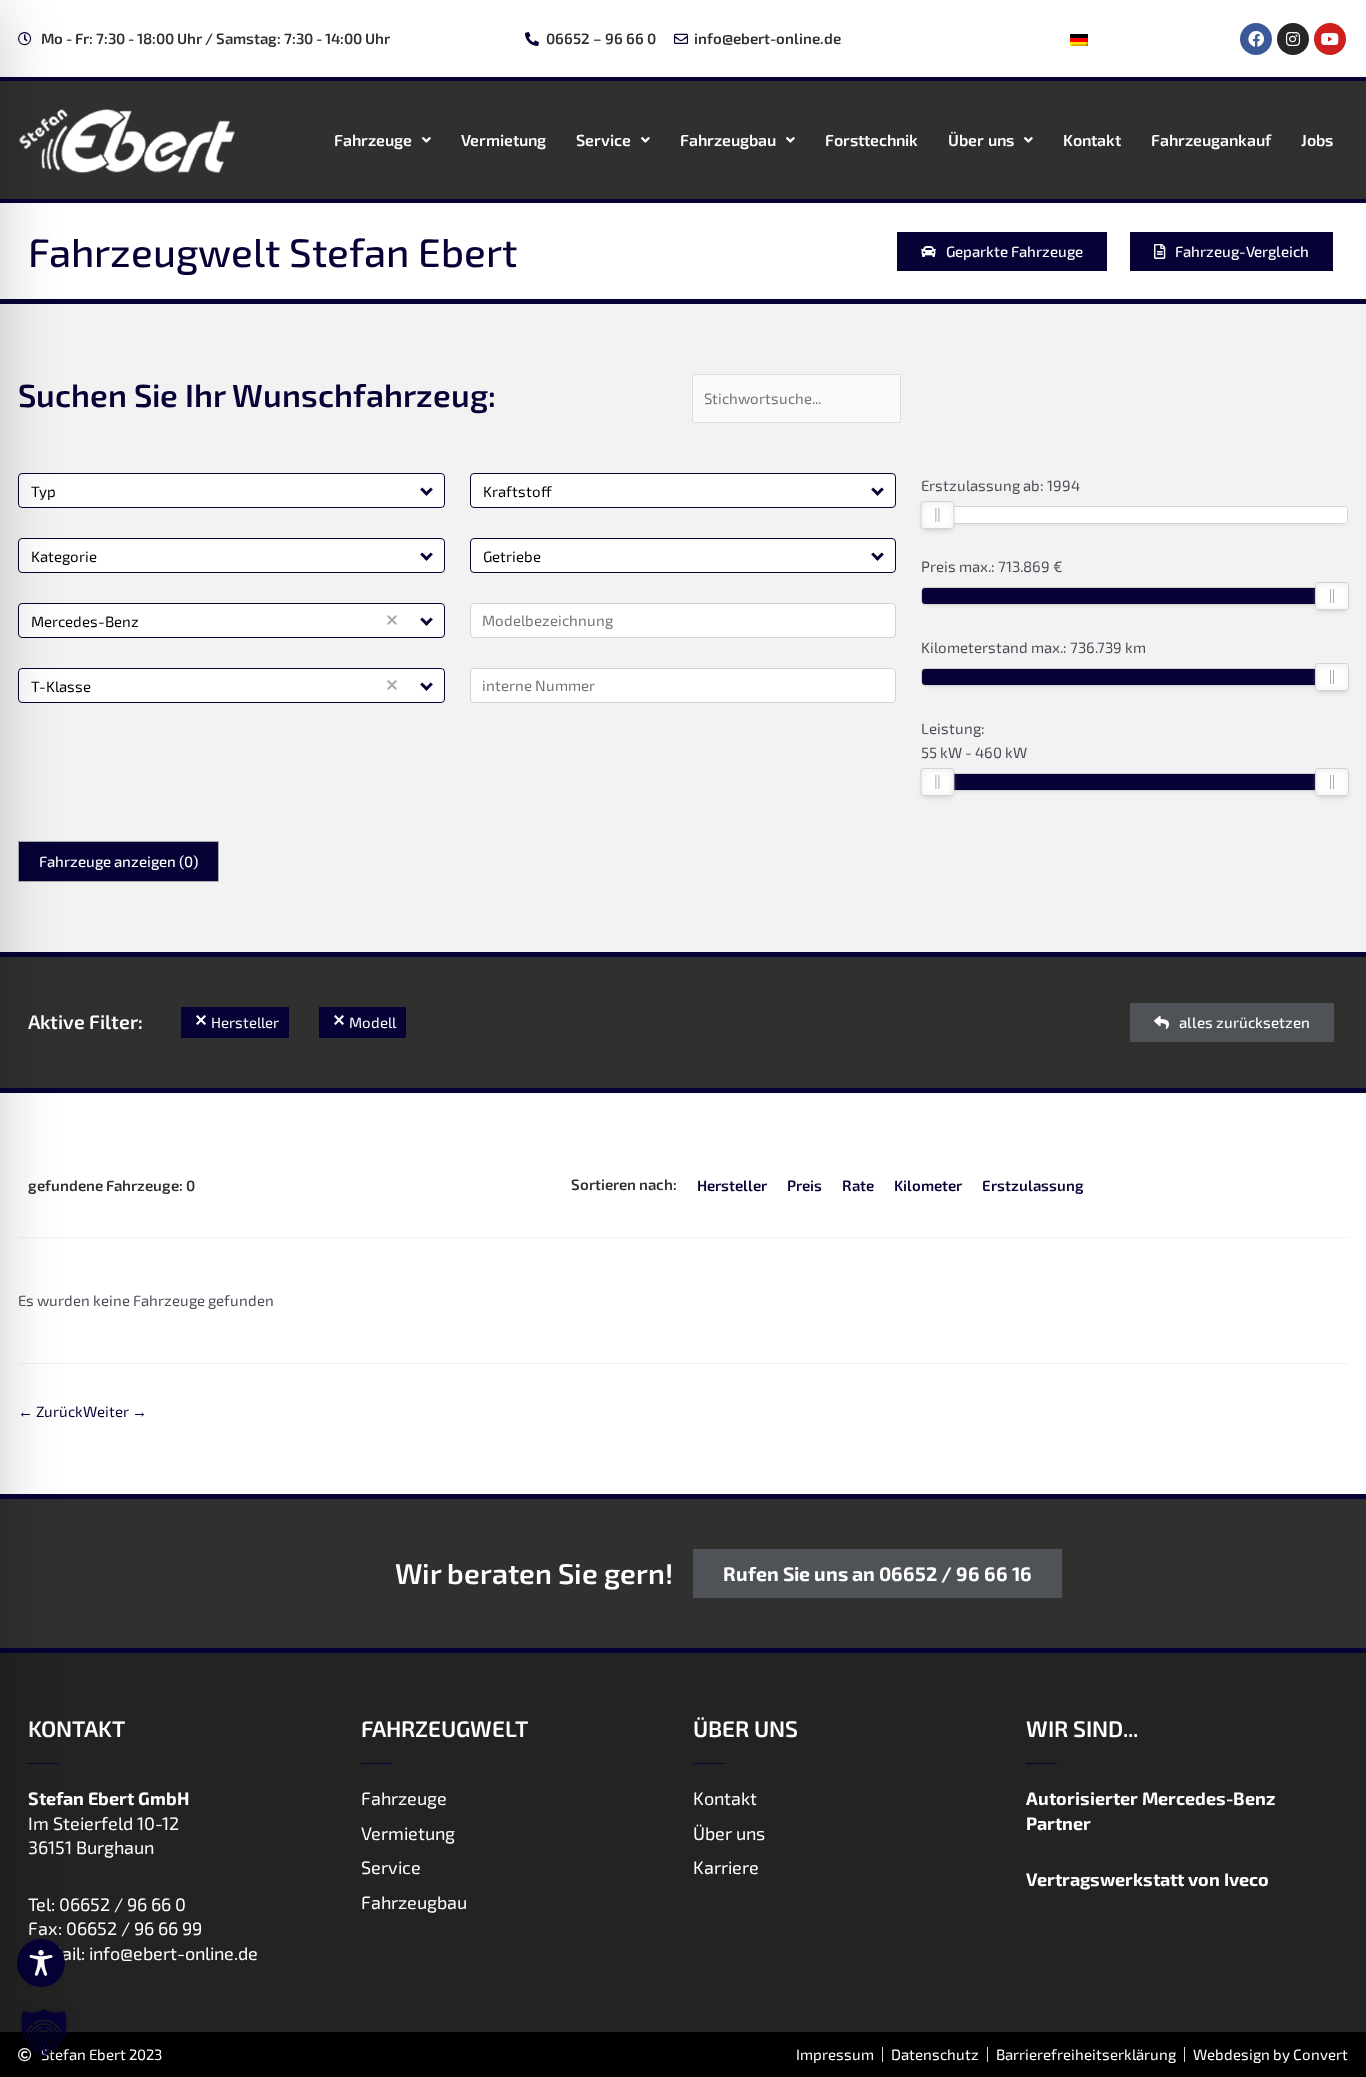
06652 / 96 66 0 (122, 1904)
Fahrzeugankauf (1211, 139)
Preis (804, 1185)
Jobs (1317, 139)
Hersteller (732, 1185)
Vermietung (503, 139)
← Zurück (50, 1411)
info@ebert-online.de (173, 1953)
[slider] (937, 515)
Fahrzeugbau (728, 139)
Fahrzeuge (373, 139)
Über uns (981, 139)
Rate (858, 1185)
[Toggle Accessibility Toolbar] (41, 1963)
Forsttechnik (871, 139)
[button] (427, 490)
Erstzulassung (1033, 1185)
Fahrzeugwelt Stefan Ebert (272, 251)
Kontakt (1092, 139)
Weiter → (115, 1411)
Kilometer (928, 1185)
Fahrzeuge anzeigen (118, 861)
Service (603, 139)
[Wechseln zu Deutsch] (1079, 39)
